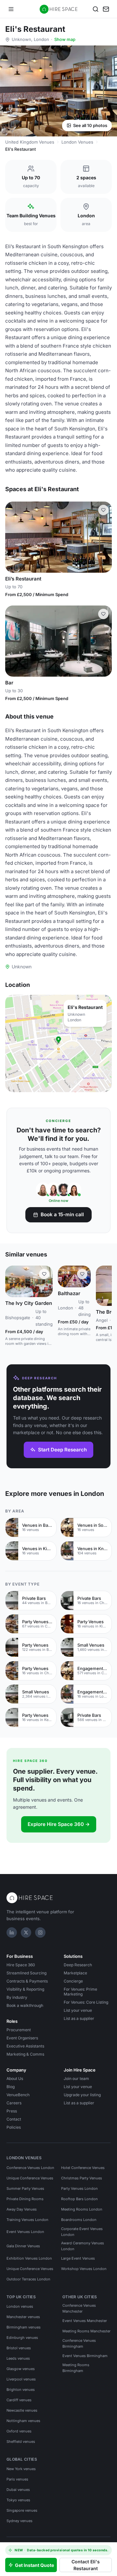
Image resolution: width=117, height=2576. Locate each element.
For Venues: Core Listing (86, 2002)
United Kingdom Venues (30, 142)
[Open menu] (11, 9)
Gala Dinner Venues (23, 2246)
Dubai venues (18, 2490)
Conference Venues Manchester (79, 2308)
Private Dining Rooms (25, 2199)
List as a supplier (79, 2018)
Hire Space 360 (21, 1965)
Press (12, 2111)
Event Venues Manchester (85, 2321)
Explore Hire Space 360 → (59, 1824)
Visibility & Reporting (25, 1989)
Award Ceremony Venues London (83, 2246)
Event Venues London (25, 2232)
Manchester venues (23, 2317)
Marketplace (75, 1973)
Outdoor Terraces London (28, 2279)
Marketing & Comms (25, 2054)
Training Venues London (27, 2220)
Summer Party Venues (25, 2188)
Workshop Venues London (84, 2269)
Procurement (19, 2030)
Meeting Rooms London (82, 2209)
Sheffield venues (21, 2442)
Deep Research (78, 1965)
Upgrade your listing (82, 2095)
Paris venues (17, 2479)
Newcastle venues (22, 2410)
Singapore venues (22, 2510)
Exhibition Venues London (29, 2258)
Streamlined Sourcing (26, 1973)
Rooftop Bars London (79, 2199)
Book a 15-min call (62, 1214)
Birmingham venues (24, 2327)
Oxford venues (19, 2431)
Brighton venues (21, 2390)
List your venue (78, 2010)
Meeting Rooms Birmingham (76, 2368)
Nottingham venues (23, 2421)
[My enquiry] (106, 9)
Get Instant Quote (34, 2565)
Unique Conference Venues (30, 2178)
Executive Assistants (25, 2046)
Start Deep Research (62, 1450)
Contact (14, 2119)
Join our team (76, 2079)
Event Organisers (22, 2038)
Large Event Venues (78, 2258)
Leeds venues (18, 2358)
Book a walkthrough (25, 2005)
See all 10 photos (90, 125)
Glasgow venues (21, 2369)
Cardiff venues (19, 2400)
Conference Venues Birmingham (79, 2343)
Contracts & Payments (27, 1981)
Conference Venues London (30, 2168)
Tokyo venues (18, 2500)
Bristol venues (19, 2348)
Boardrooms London (79, 2220)
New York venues (21, 2469)
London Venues (77, 142)
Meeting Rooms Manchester (86, 2331)
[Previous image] (13, 537)
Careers (14, 2103)
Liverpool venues (21, 2379)
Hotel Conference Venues (83, 2168)
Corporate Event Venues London (82, 2232)
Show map (65, 39)
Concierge (73, 1981)
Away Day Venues (22, 2209)
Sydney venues (19, 2521)
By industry (17, 1997)
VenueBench (18, 2095)
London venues (20, 2306)
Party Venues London (79, 2188)
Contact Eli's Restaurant (86, 2565)
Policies (14, 2127)
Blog (11, 2087)
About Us (15, 2079)
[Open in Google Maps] (58, 1043)
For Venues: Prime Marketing (80, 1992)
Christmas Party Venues (82, 2178)
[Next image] (104, 537)
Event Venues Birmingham (85, 2356)
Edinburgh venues (22, 2338)
